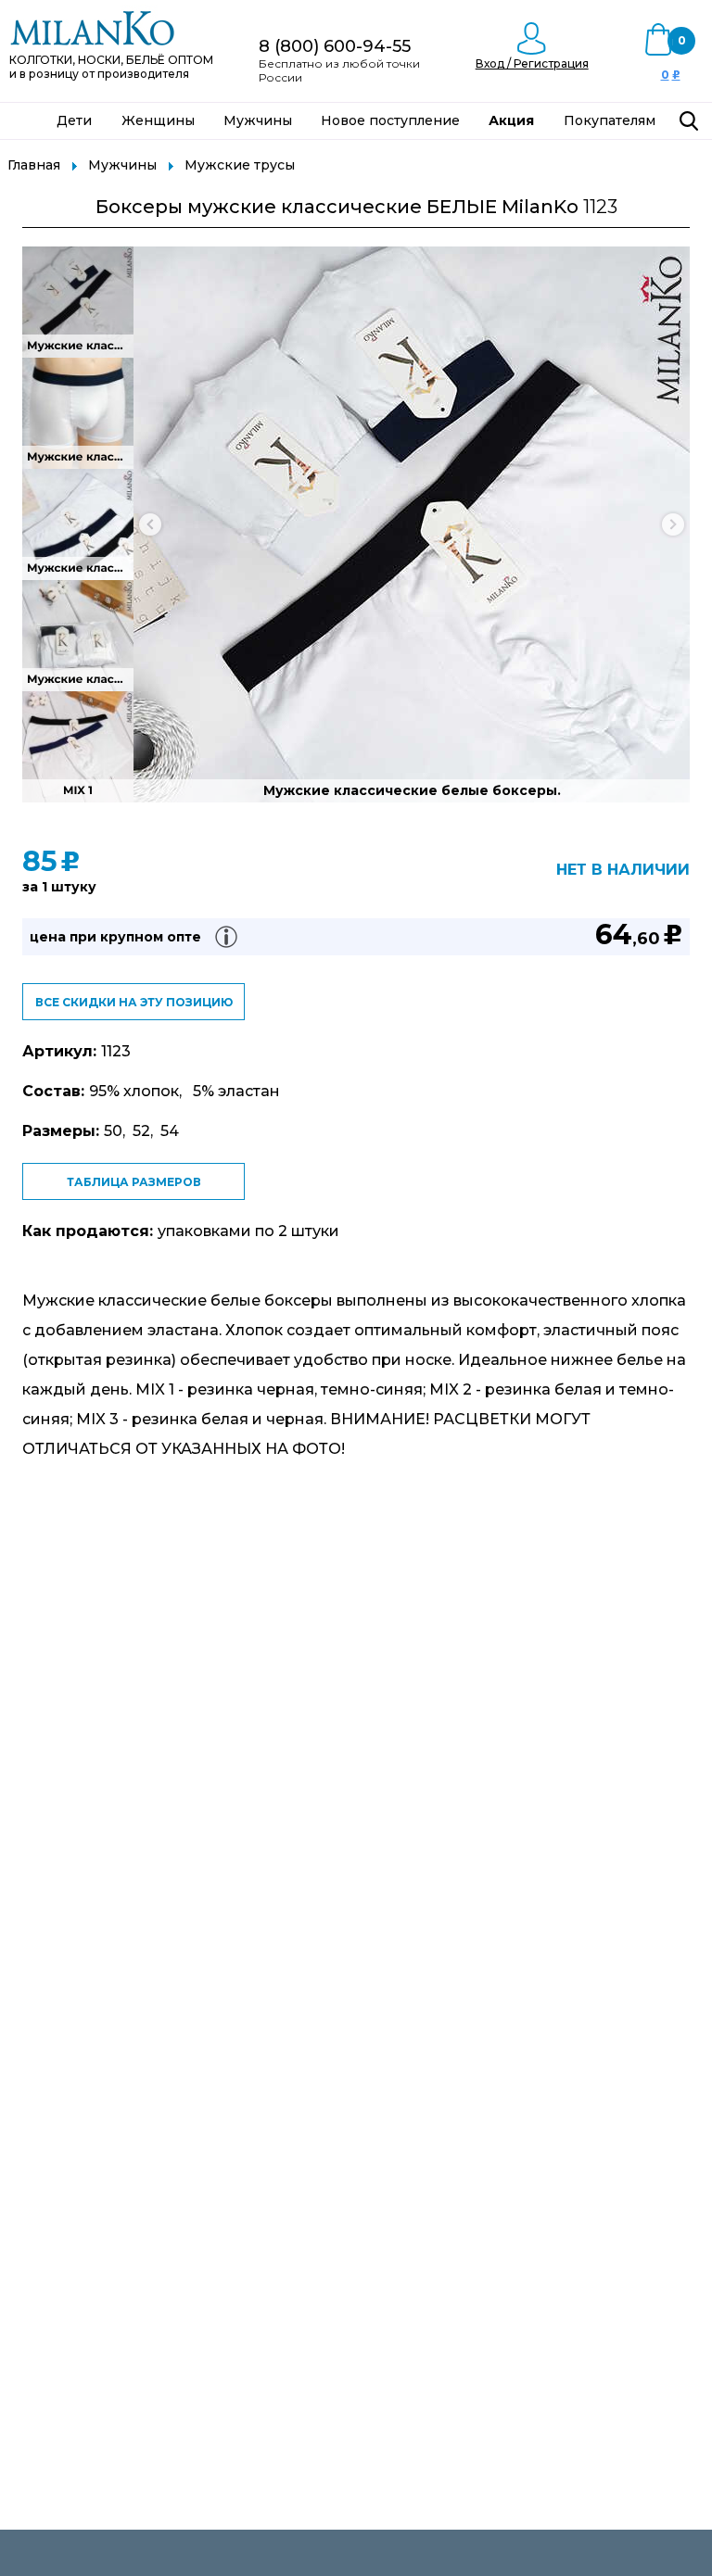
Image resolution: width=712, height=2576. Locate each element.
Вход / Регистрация (532, 63)
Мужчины (258, 120)
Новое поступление (390, 120)
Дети (74, 120)
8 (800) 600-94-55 (335, 46)
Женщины (158, 120)
